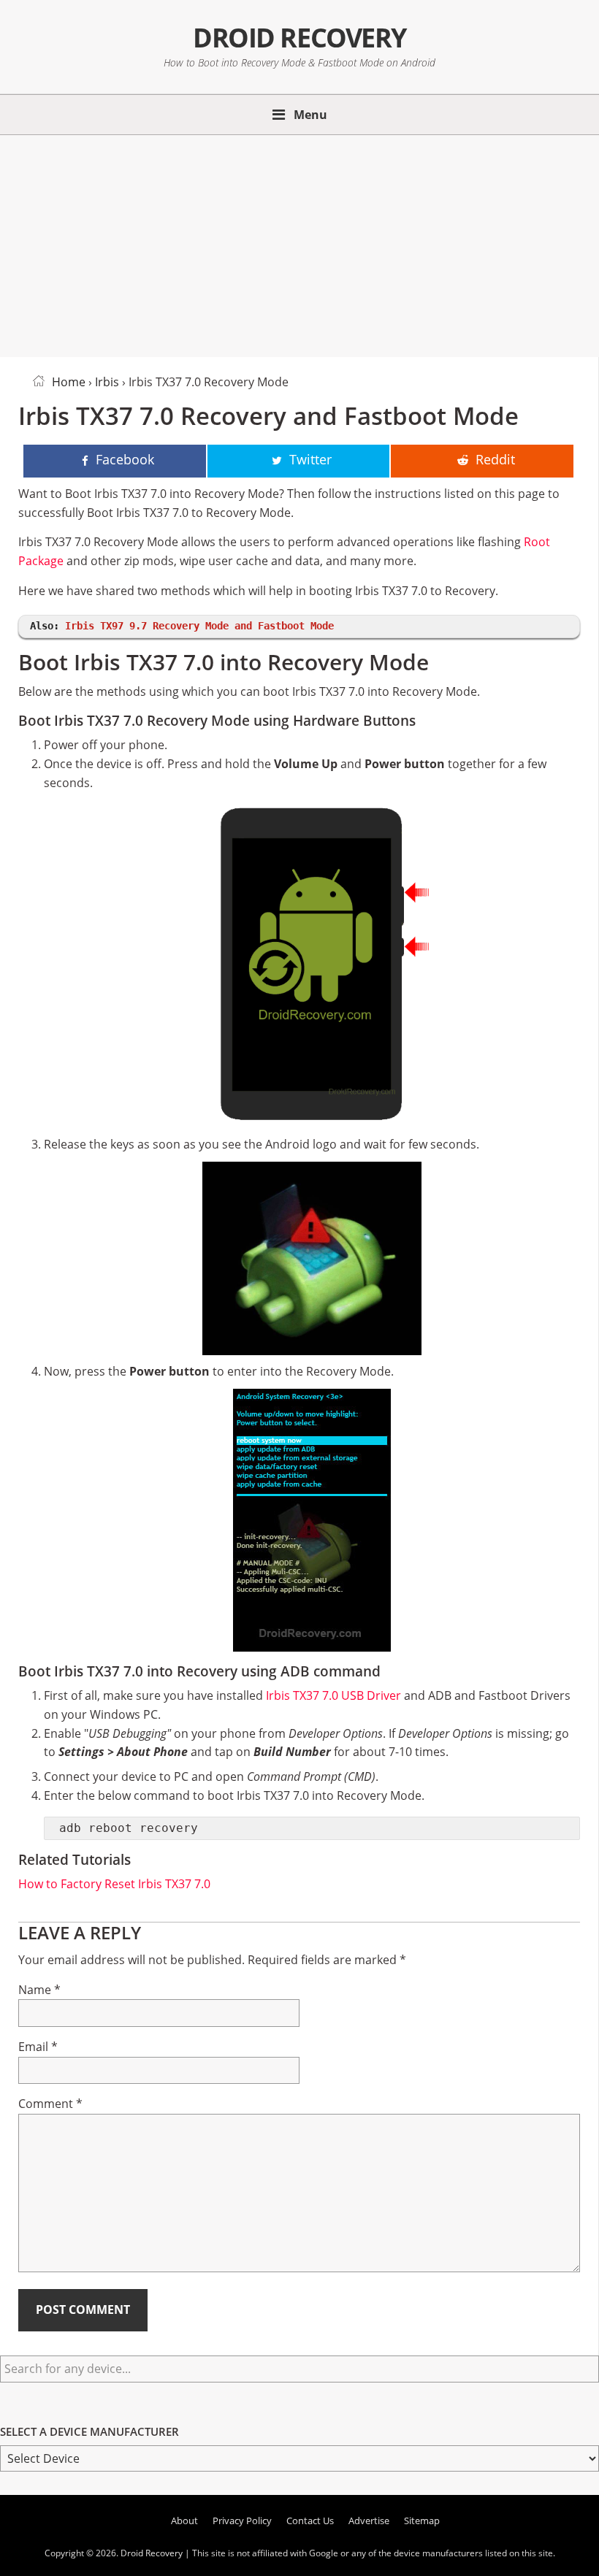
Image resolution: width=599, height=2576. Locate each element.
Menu (310, 115)
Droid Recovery (299, 37)
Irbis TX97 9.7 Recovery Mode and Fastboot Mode (199, 626)
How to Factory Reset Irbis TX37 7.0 (114, 1884)
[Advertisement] (299, 243)
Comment (50, 2104)
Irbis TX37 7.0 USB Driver (333, 1695)
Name (39, 1990)
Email (38, 2047)
